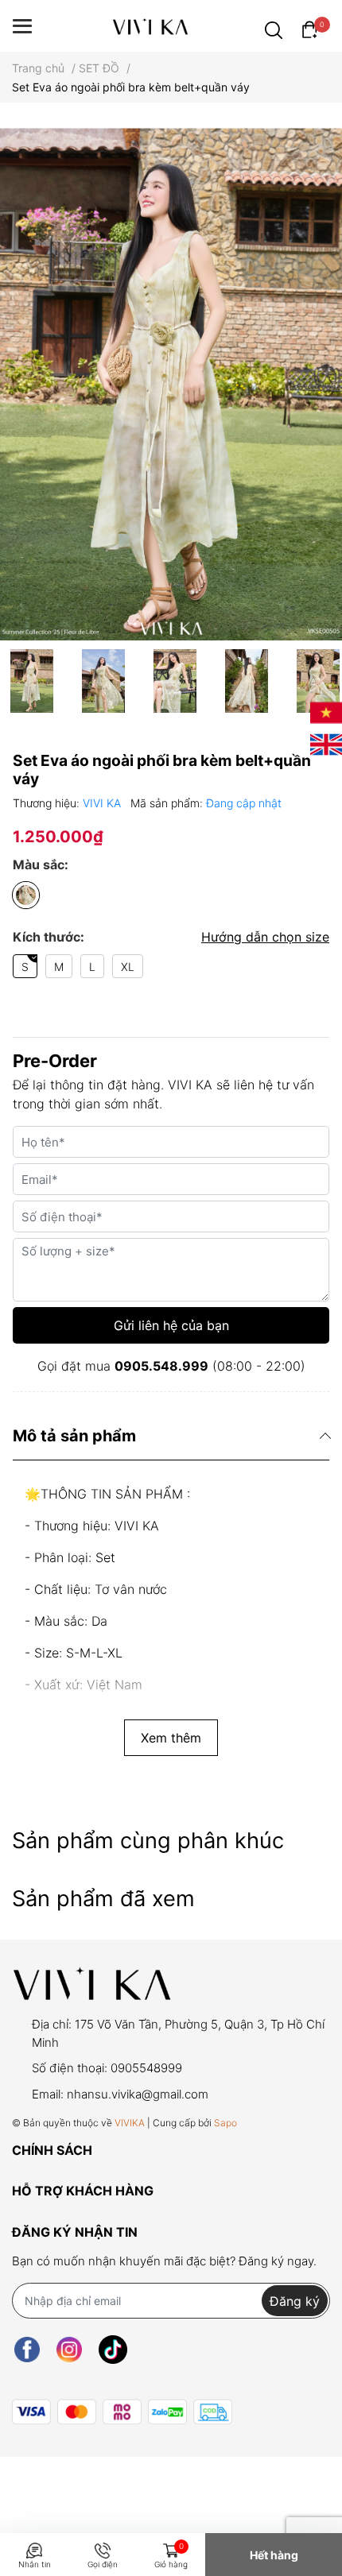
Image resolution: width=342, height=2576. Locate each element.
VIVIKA (130, 2123)
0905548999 (146, 2068)
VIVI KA (103, 803)
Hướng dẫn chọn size (265, 937)
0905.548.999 (161, 1366)
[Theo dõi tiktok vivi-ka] (113, 2349)
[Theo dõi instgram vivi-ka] (69, 2349)
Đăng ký (295, 2301)
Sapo (225, 2123)
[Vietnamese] (326, 711)
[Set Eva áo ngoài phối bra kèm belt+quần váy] (171, 384)
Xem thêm (171, 1738)
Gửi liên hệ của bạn (171, 1325)
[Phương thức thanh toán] (122, 2412)
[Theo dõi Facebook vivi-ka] (27, 2349)
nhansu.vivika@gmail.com (138, 2094)
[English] (326, 743)
